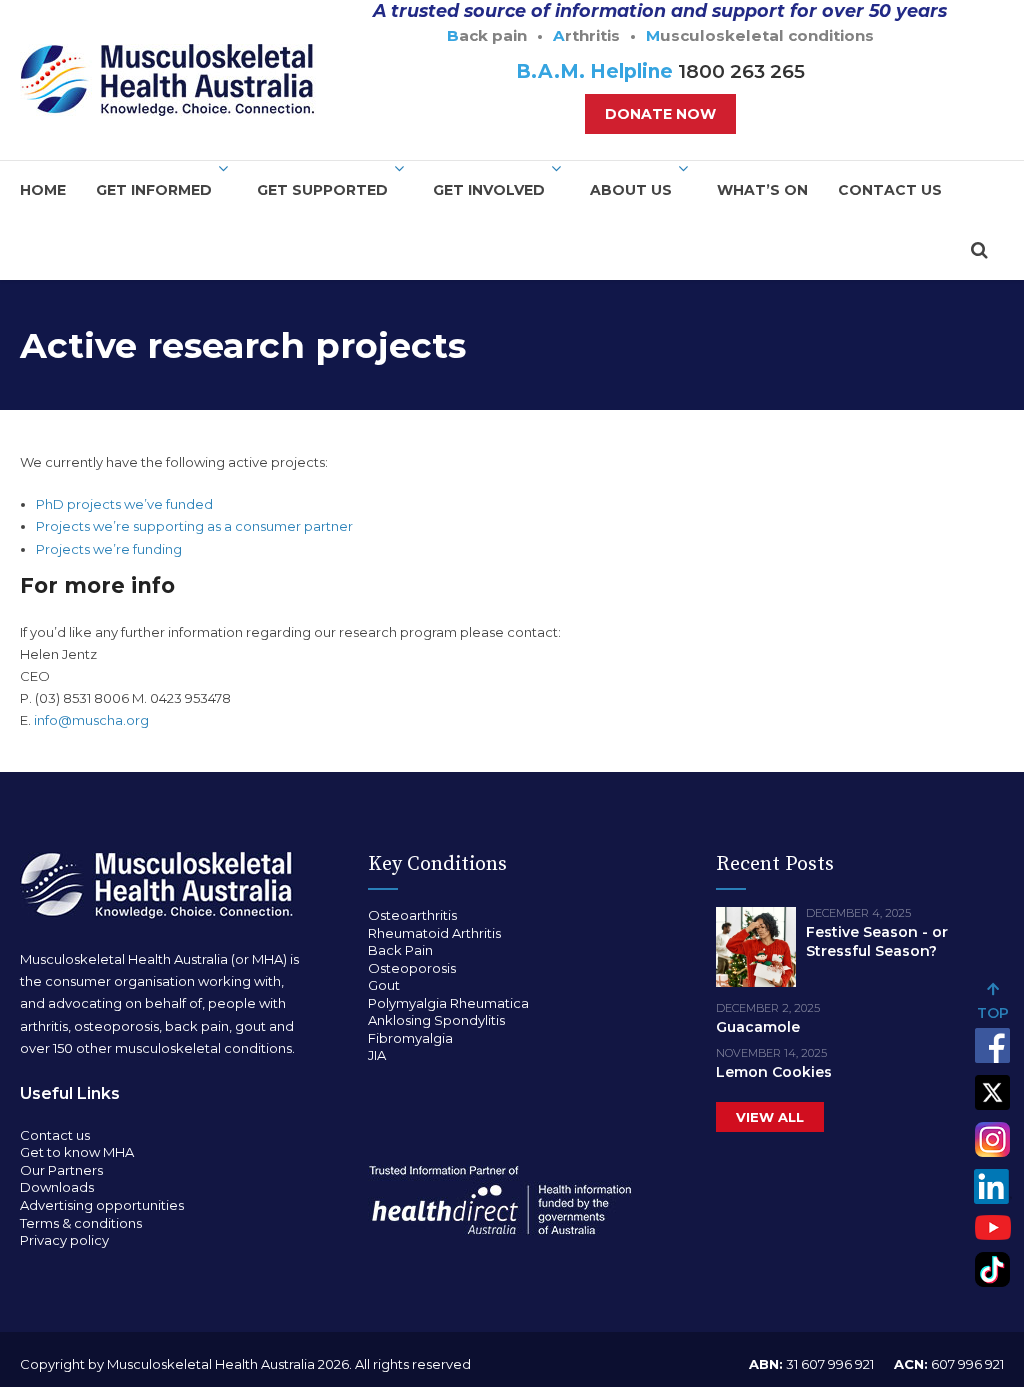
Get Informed (154, 190)
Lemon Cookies (774, 1072)
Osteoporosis (412, 968)
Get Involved (489, 190)
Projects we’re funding (109, 549)
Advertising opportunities (102, 1205)
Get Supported (322, 190)
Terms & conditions (81, 1223)
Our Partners (61, 1170)
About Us (631, 190)
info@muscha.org (91, 720)
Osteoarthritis (412, 915)
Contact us (890, 190)
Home (43, 190)
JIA (377, 1055)
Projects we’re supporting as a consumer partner (194, 526)
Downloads (57, 1187)
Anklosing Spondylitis (436, 1020)
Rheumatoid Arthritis (434, 933)
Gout (384, 985)
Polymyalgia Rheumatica (448, 1003)
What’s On (762, 190)
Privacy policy (64, 1240)
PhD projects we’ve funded (124, 504)
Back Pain (400, 950)
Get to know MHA (77, 1152)
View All (770, 1117)
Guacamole (758, 1027)
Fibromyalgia (410, 1038)
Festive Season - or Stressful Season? (877, 941)
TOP (993, 1013)
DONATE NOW (660, 114)
